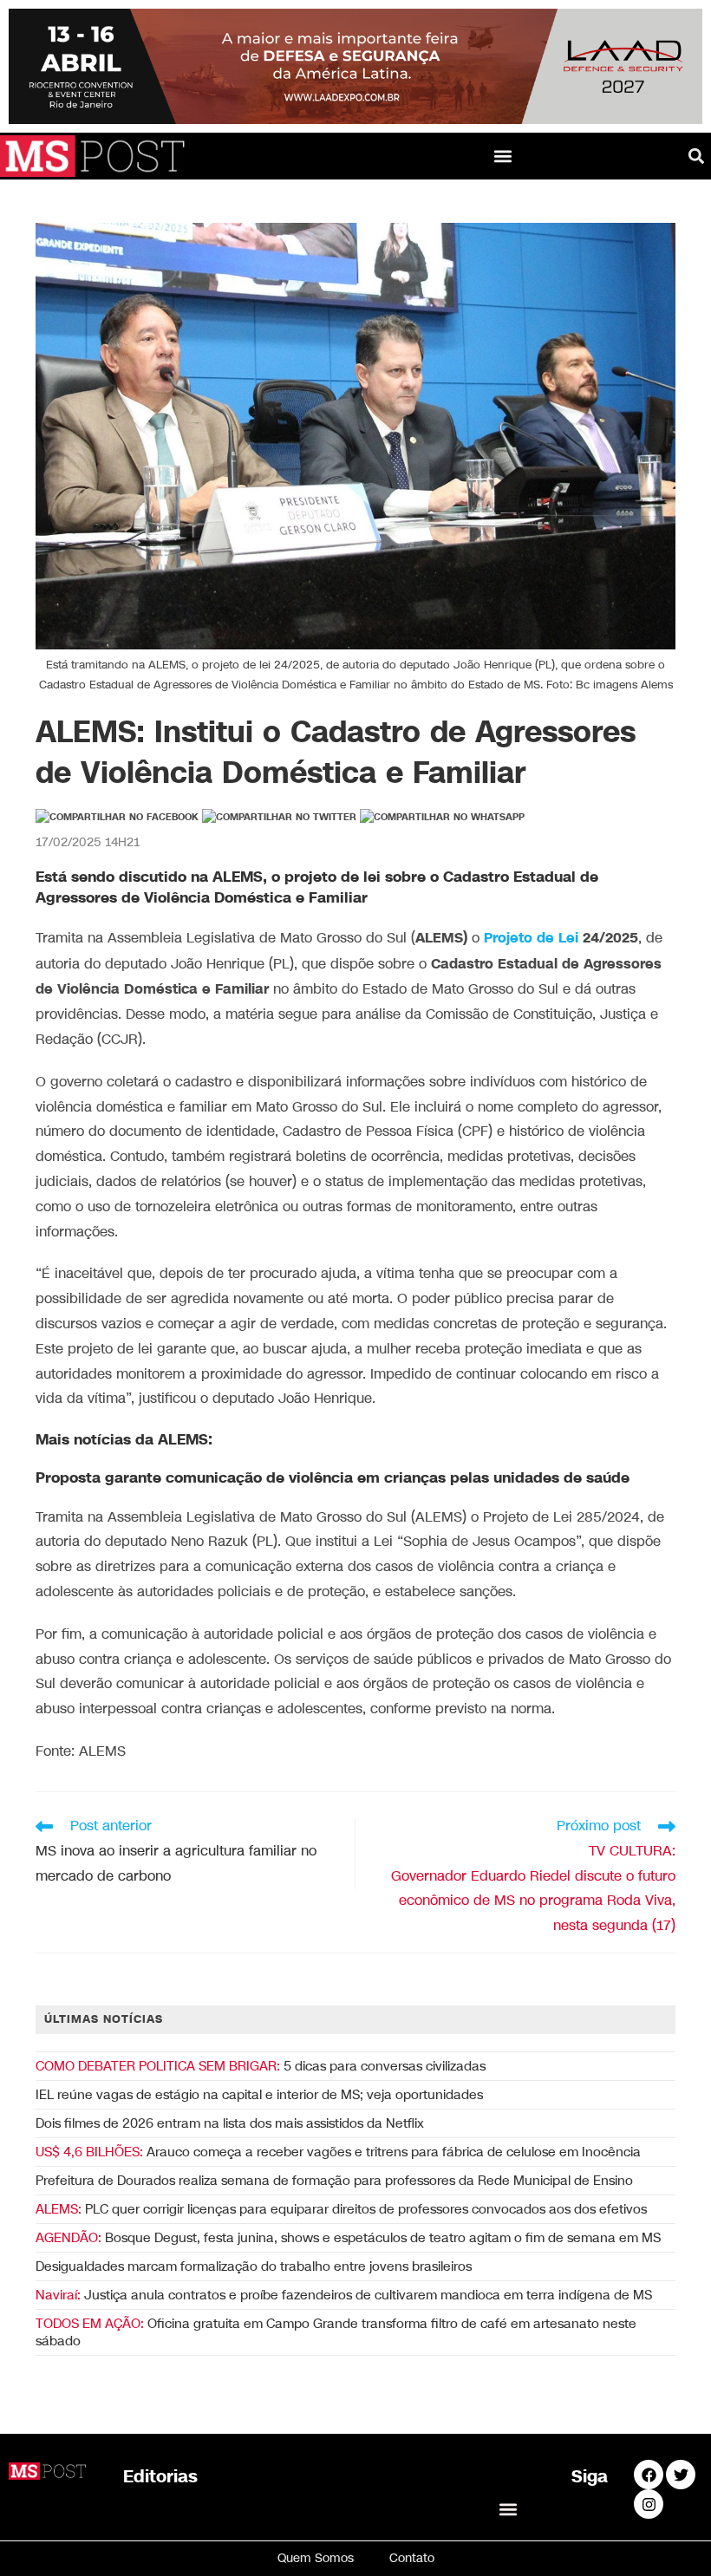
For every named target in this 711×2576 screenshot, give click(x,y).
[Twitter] (681, 2475)
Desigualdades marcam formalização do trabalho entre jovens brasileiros (254, 2266)
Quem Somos (316, 2558)
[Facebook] (649, 2475)
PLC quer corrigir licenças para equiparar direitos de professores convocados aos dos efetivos (341, 2209)
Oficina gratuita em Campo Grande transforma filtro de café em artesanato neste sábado (336, 2332)
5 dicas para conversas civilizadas (261, 2066)
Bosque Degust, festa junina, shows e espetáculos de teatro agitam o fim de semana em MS (348, 2238)
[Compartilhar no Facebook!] (117, 818)
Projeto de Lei (531, 938)
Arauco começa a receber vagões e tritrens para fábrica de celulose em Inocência (338, 2152)
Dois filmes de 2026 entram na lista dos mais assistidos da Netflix (230, 2123)
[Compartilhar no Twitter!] (279, 818)
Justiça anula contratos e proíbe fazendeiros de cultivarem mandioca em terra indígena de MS (344, 2295)
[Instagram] (649, 2504)
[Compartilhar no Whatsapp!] (442, 818)
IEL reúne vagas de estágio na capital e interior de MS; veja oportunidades (259, 2095)
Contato (412, 2558)
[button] (503, 156)
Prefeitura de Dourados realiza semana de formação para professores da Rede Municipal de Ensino (334, 2181)
